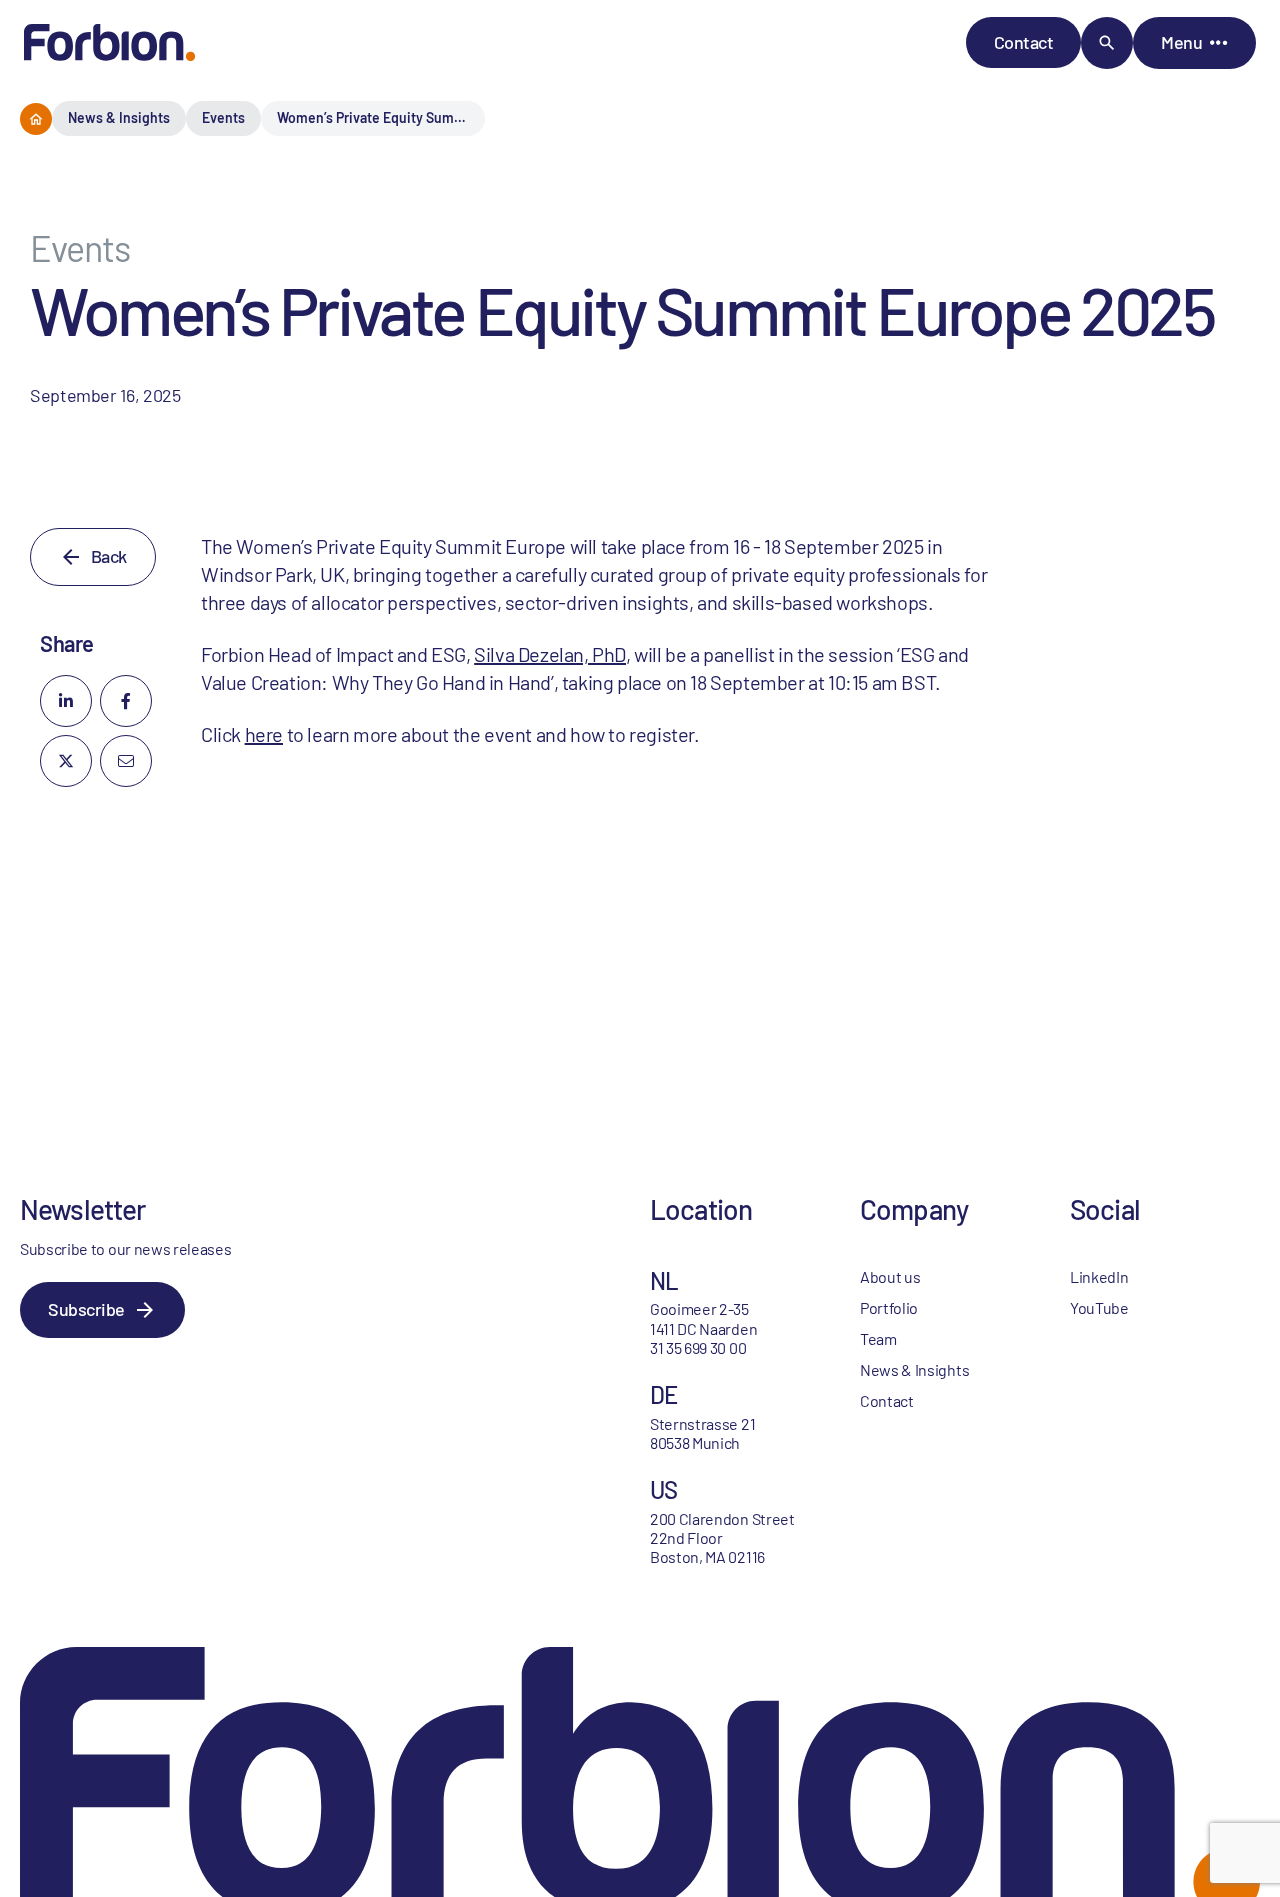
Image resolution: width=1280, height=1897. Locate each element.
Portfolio (889, 1307)
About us (890, 1276)
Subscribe (86, 1309)
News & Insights (119, 117)
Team (878, 1338)
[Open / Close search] (1107, 43)
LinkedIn (1099, 1276)
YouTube (1099, 1307)
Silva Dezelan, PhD (550, 654)
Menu (1181, 42)
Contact (1024, 42)
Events (223, 117)
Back (109, 556)
